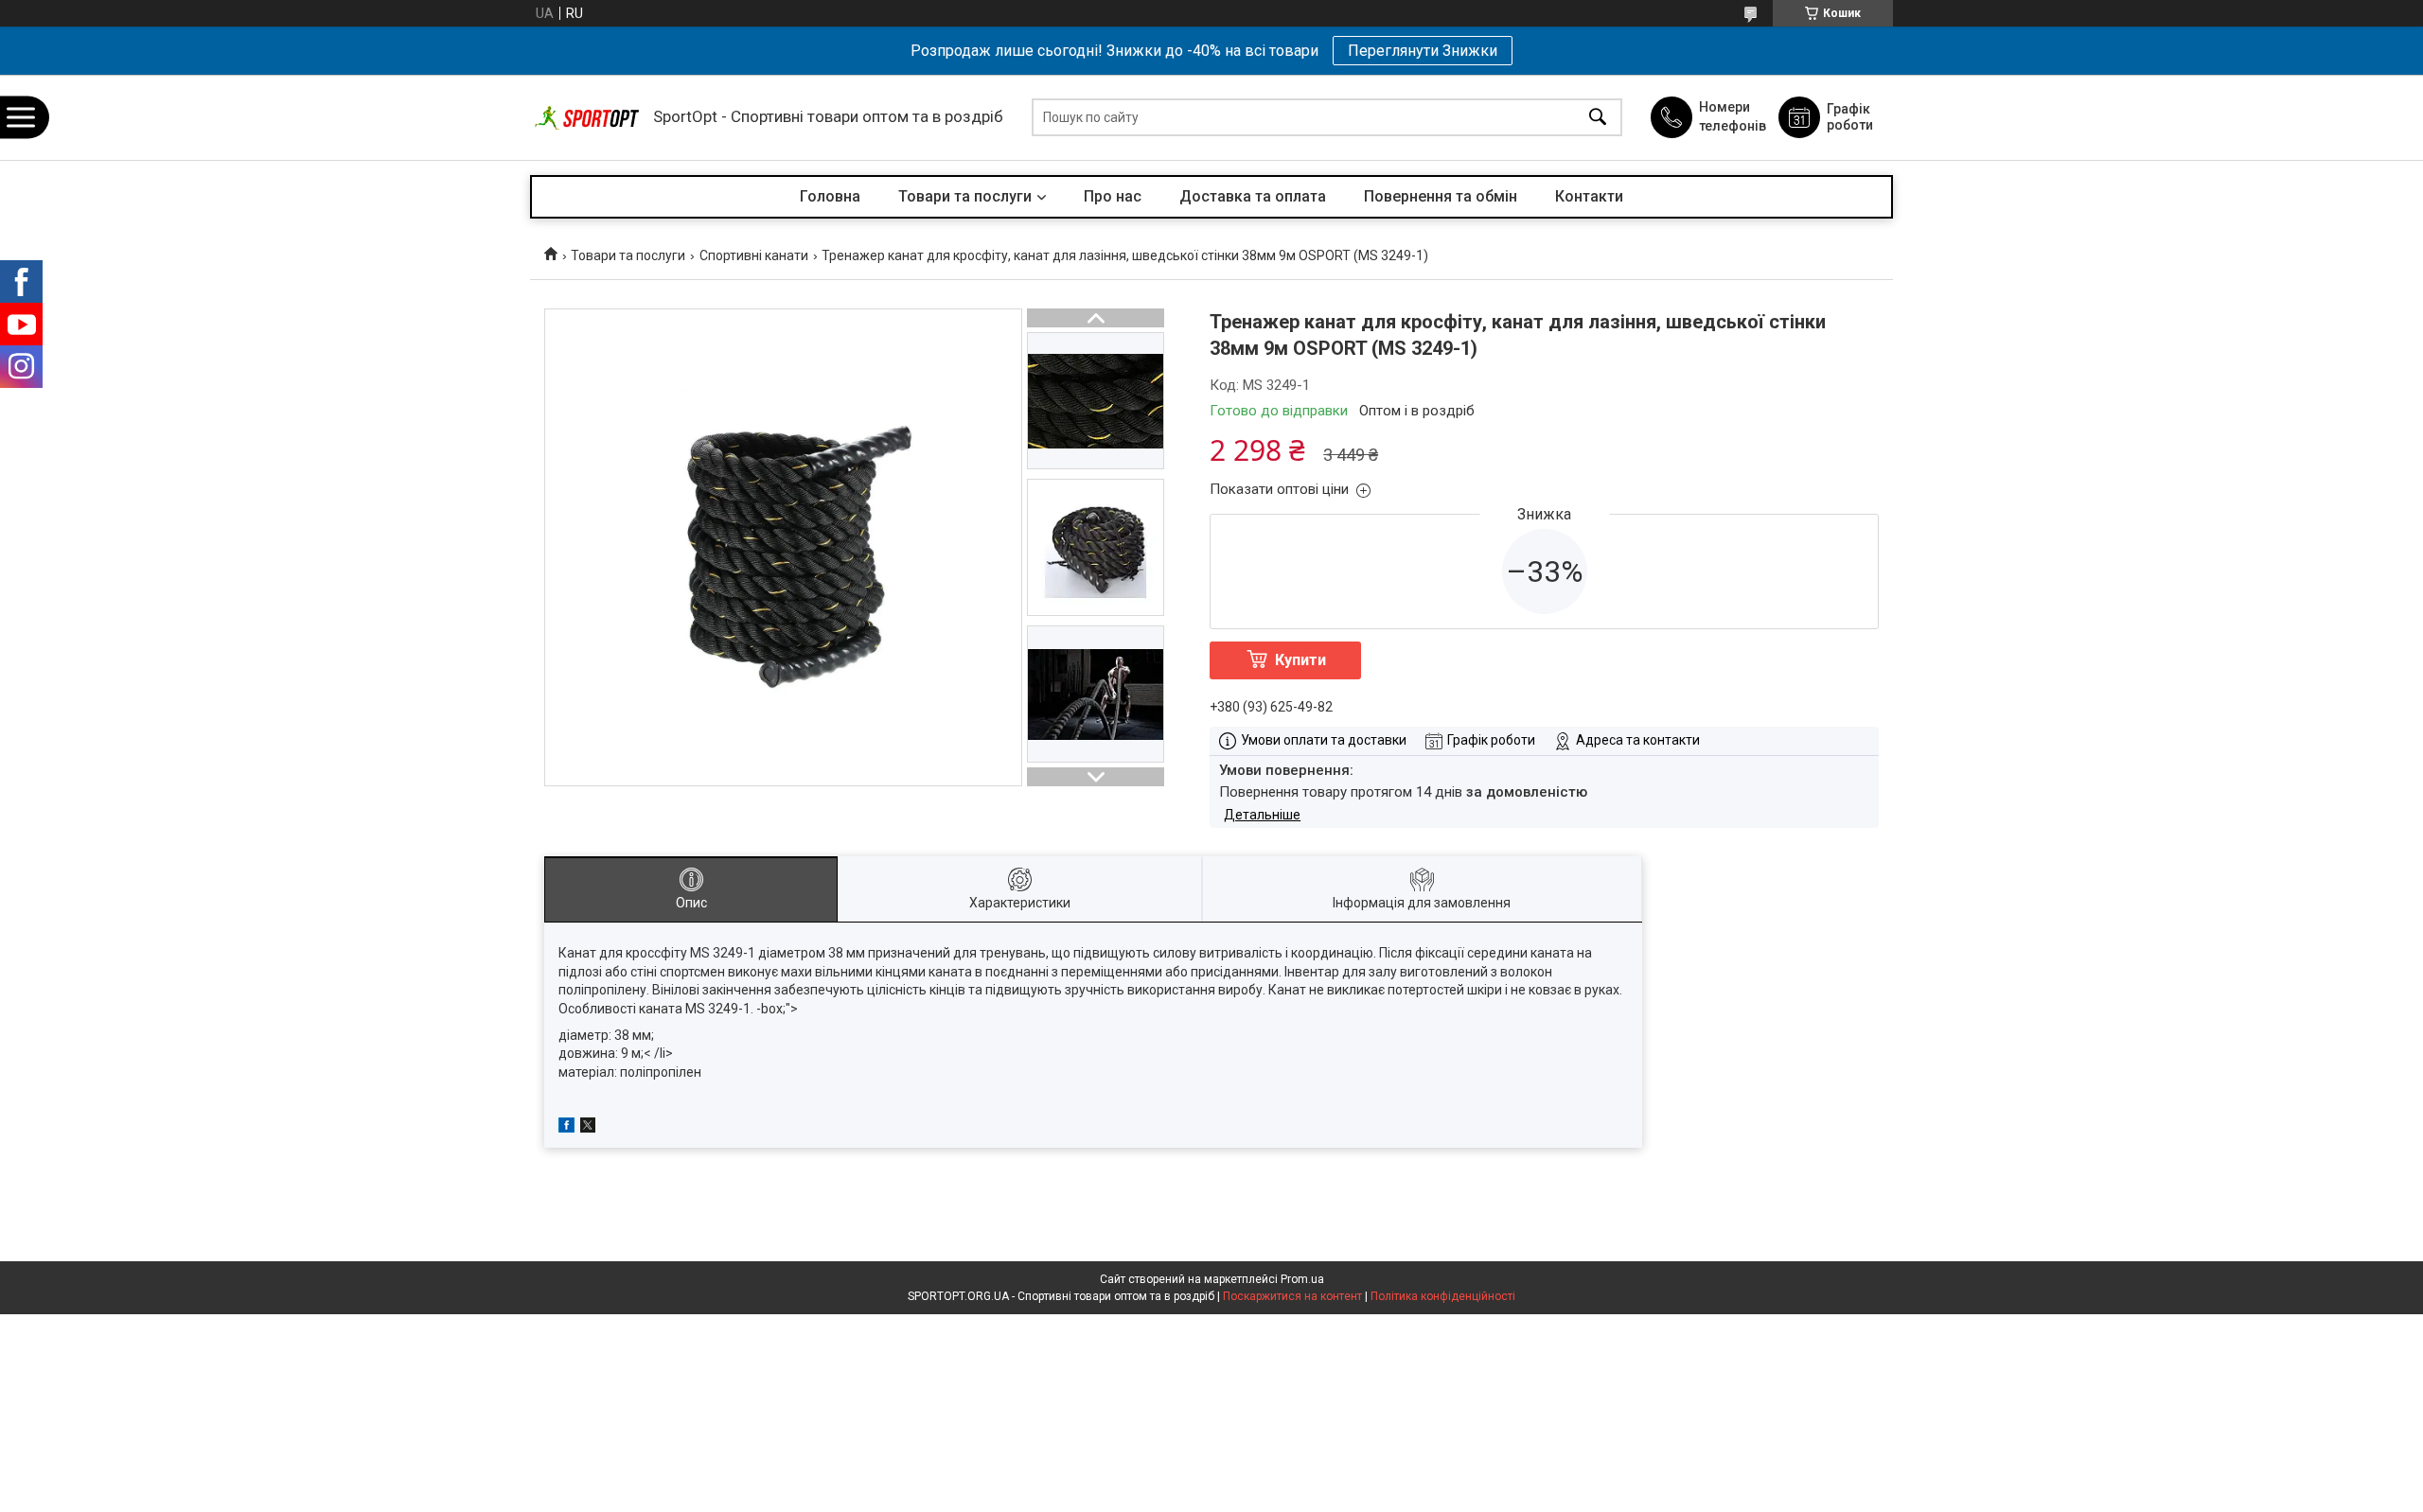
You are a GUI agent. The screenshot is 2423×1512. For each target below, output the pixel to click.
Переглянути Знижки (1423, 51)
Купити (1300, 660)
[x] (588, 1128)
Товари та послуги (965, 196)
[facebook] (566, 1128)
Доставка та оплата (1253, 196)
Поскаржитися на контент (1292, 1296)
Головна (830, 196)
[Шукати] (1598, 118)
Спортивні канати (754, 255)
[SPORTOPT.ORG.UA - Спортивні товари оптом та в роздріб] (587, 118)
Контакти (1589, 196)
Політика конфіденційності (1443, 1296)
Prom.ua (1302, 1279)
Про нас (1113, 196)
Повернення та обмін (1441, 196)
